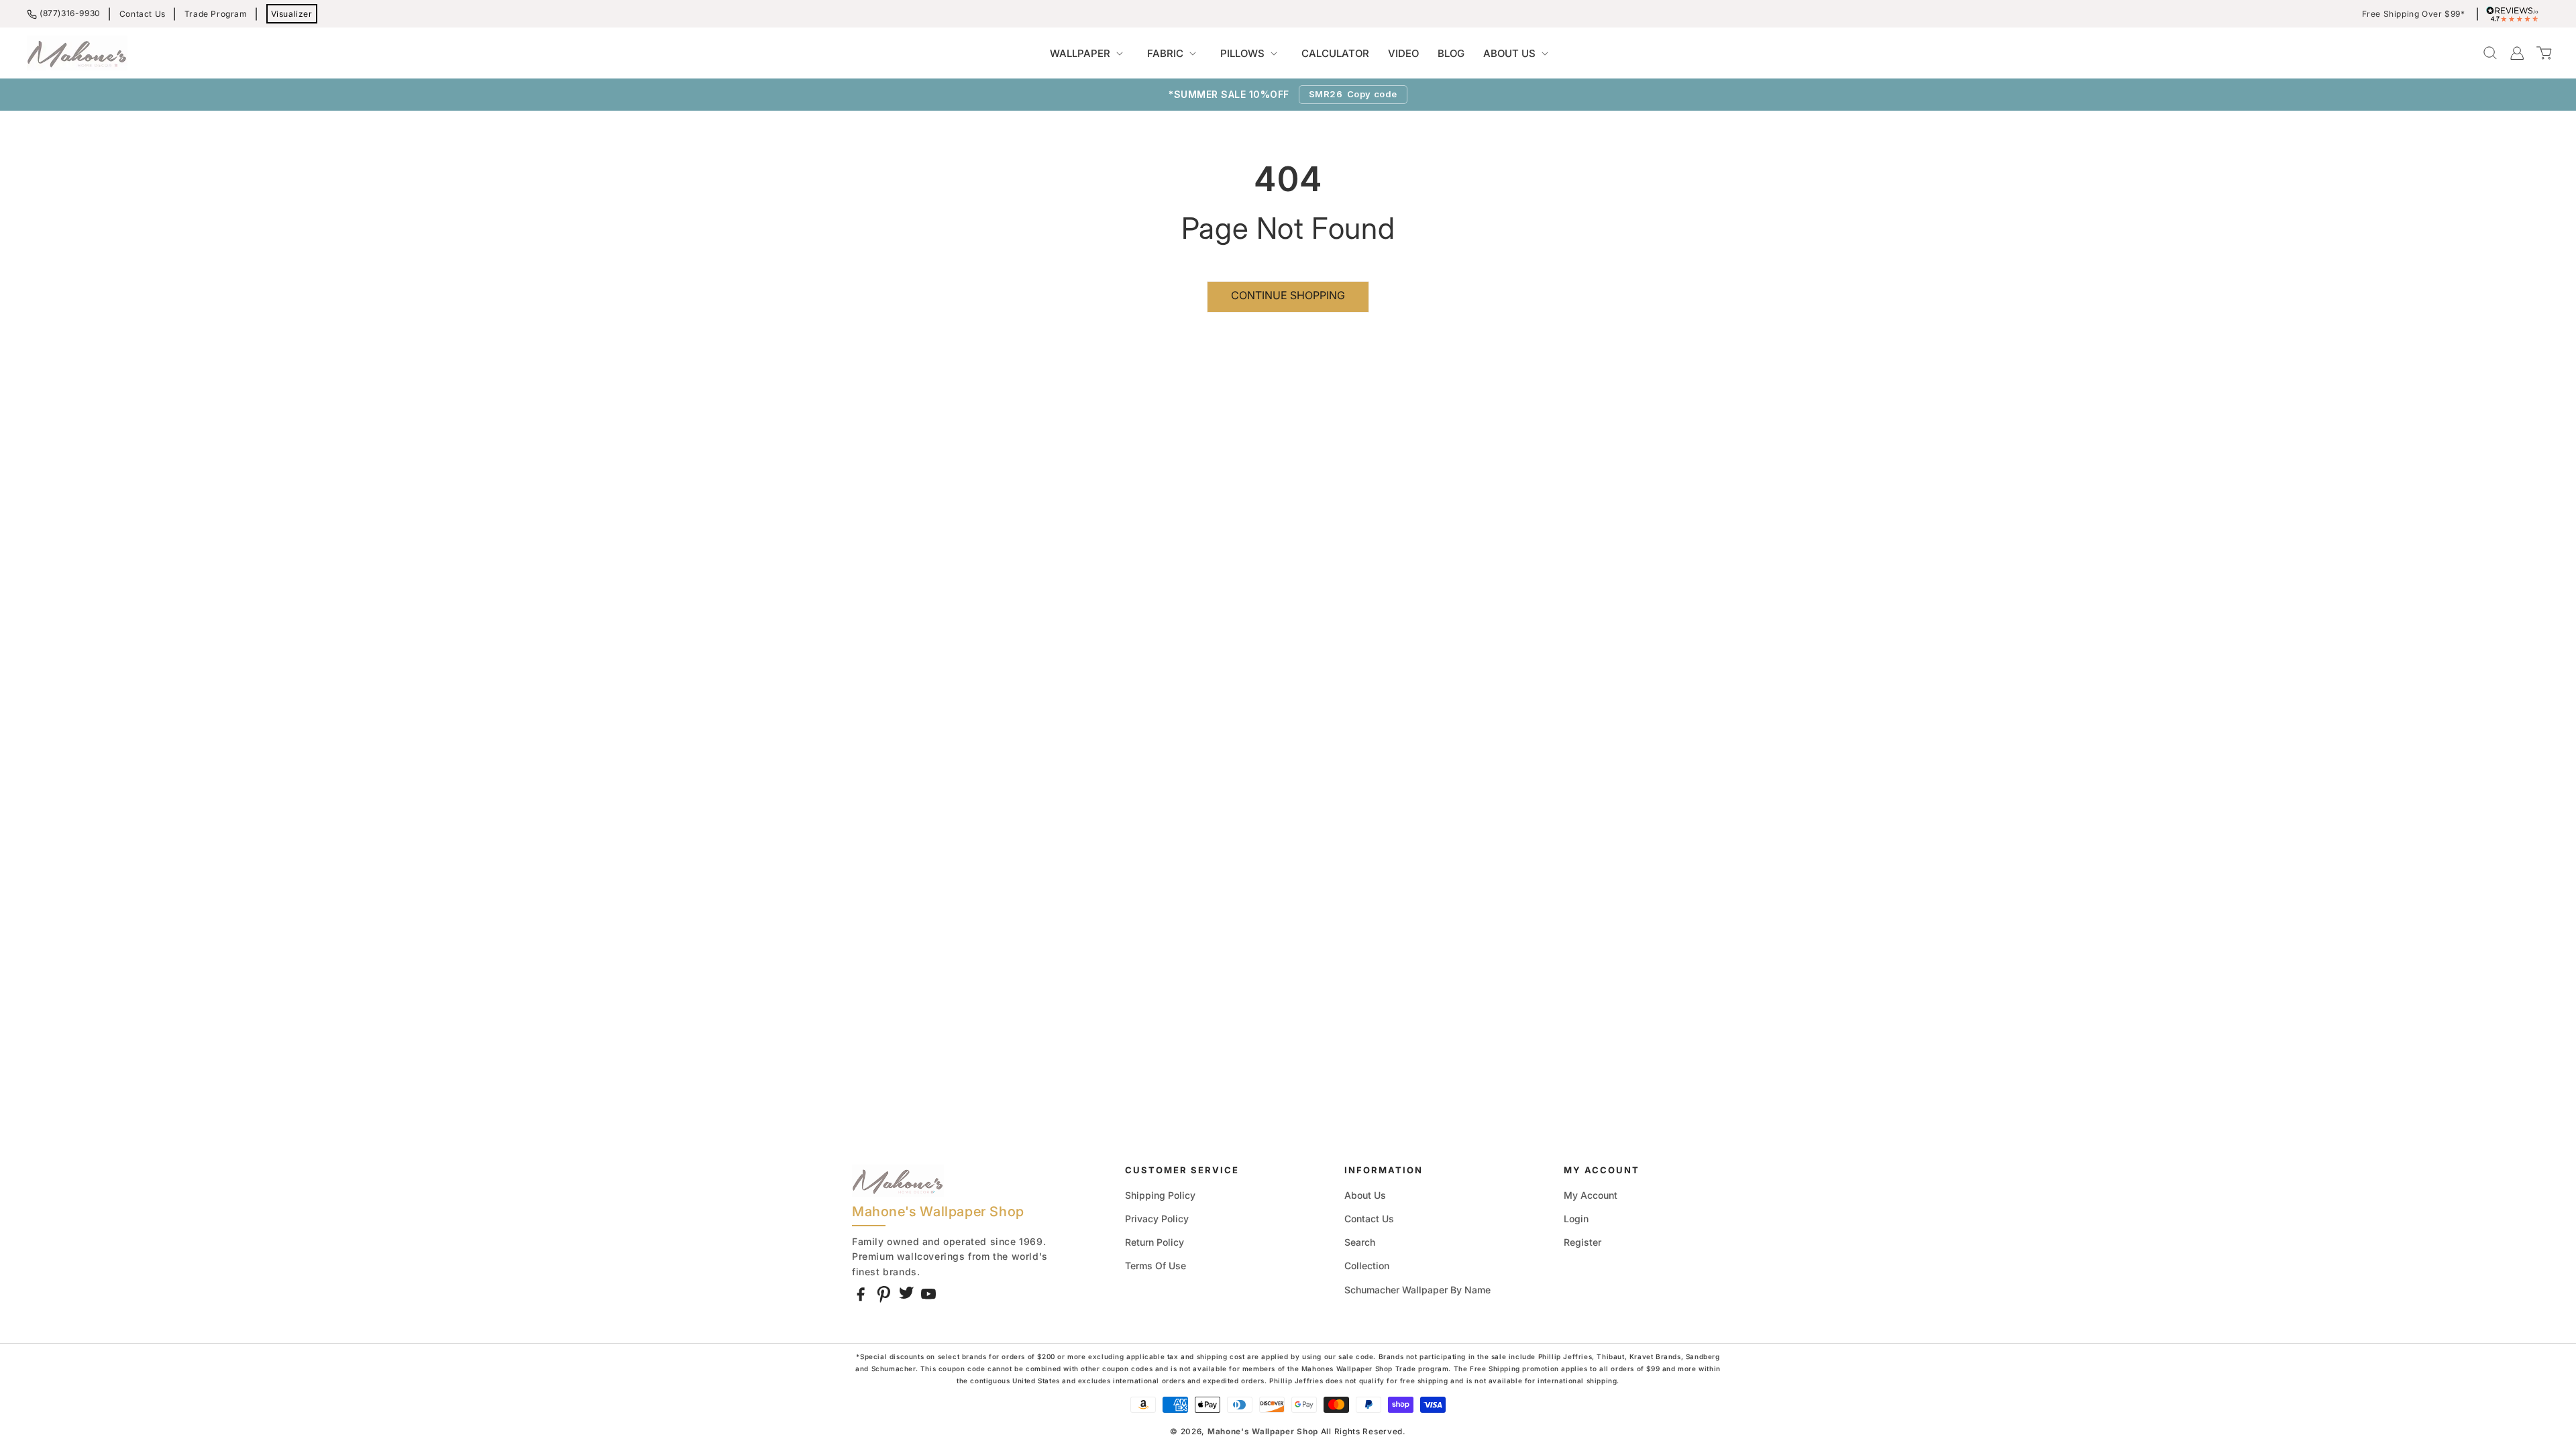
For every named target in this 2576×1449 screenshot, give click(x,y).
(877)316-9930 (70, 13)
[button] (1089, 54)
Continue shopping (1288, 295)
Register (1582, 1242)
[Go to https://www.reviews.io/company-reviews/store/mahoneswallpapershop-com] (2516, 14)
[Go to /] (77, 53)
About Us (1365, 1195)
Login (1576, 1219)
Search (1360, 1242)
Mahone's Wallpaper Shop (1263, 1432)
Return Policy (1155, 1242)
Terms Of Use (1156, 1266)
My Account (1591, 1195)
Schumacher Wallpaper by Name (1417, 1290)
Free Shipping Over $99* (2414, 14)
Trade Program (216, 14)
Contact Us (143, 14)
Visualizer (292, 14)
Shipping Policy (1160, 1195)
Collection (1367, 1266)
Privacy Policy (1157, 1219)
